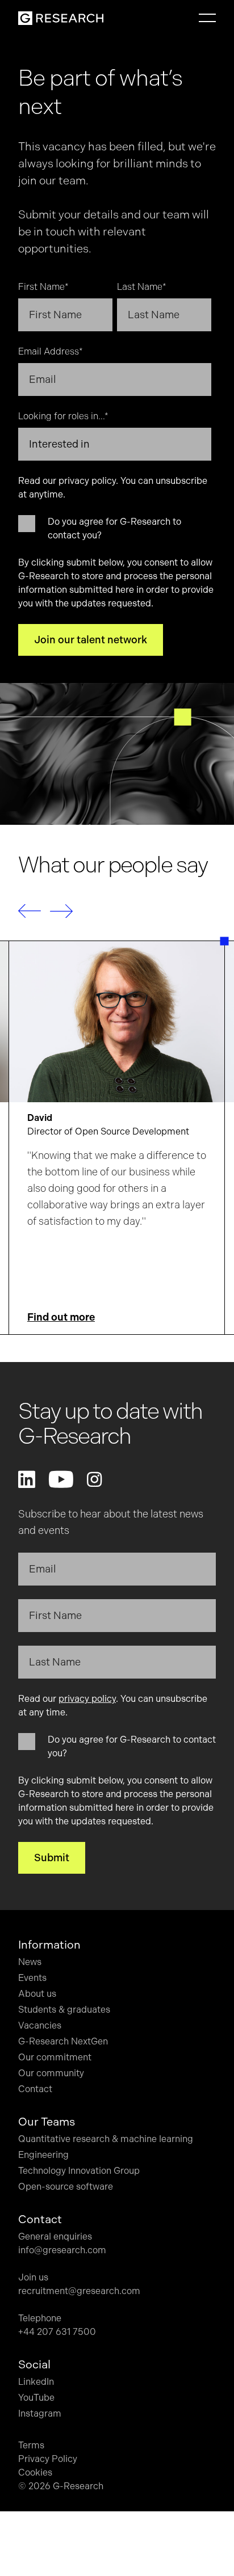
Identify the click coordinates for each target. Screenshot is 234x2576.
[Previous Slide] (30, 911)
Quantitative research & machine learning (106, 2139)
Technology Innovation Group (79, 2171)
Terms (31, 2445)
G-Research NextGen (63, 2041)
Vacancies (40, 2025)
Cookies (35, 2472)
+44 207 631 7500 (57, 2332)
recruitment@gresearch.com (79, 2291)
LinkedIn (36, 2382)
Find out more (61, 1317)
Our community (51, 2073)
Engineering (43, 2155)
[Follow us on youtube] (61, 1479)
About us (37, 1994)
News (30, 1962)
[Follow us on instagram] (94, 1479)
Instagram (40, 2413)
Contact (35, 2089)
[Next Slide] (61, 911)
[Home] (61, 18)
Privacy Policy (48, 2459)
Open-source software (66, 2187)
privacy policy (87, 481)
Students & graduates (64, 2010)
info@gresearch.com (62, 2250)
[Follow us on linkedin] (27, 1479)
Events (32, 1978)
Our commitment (55, 2057)
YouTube (36, 2398)
